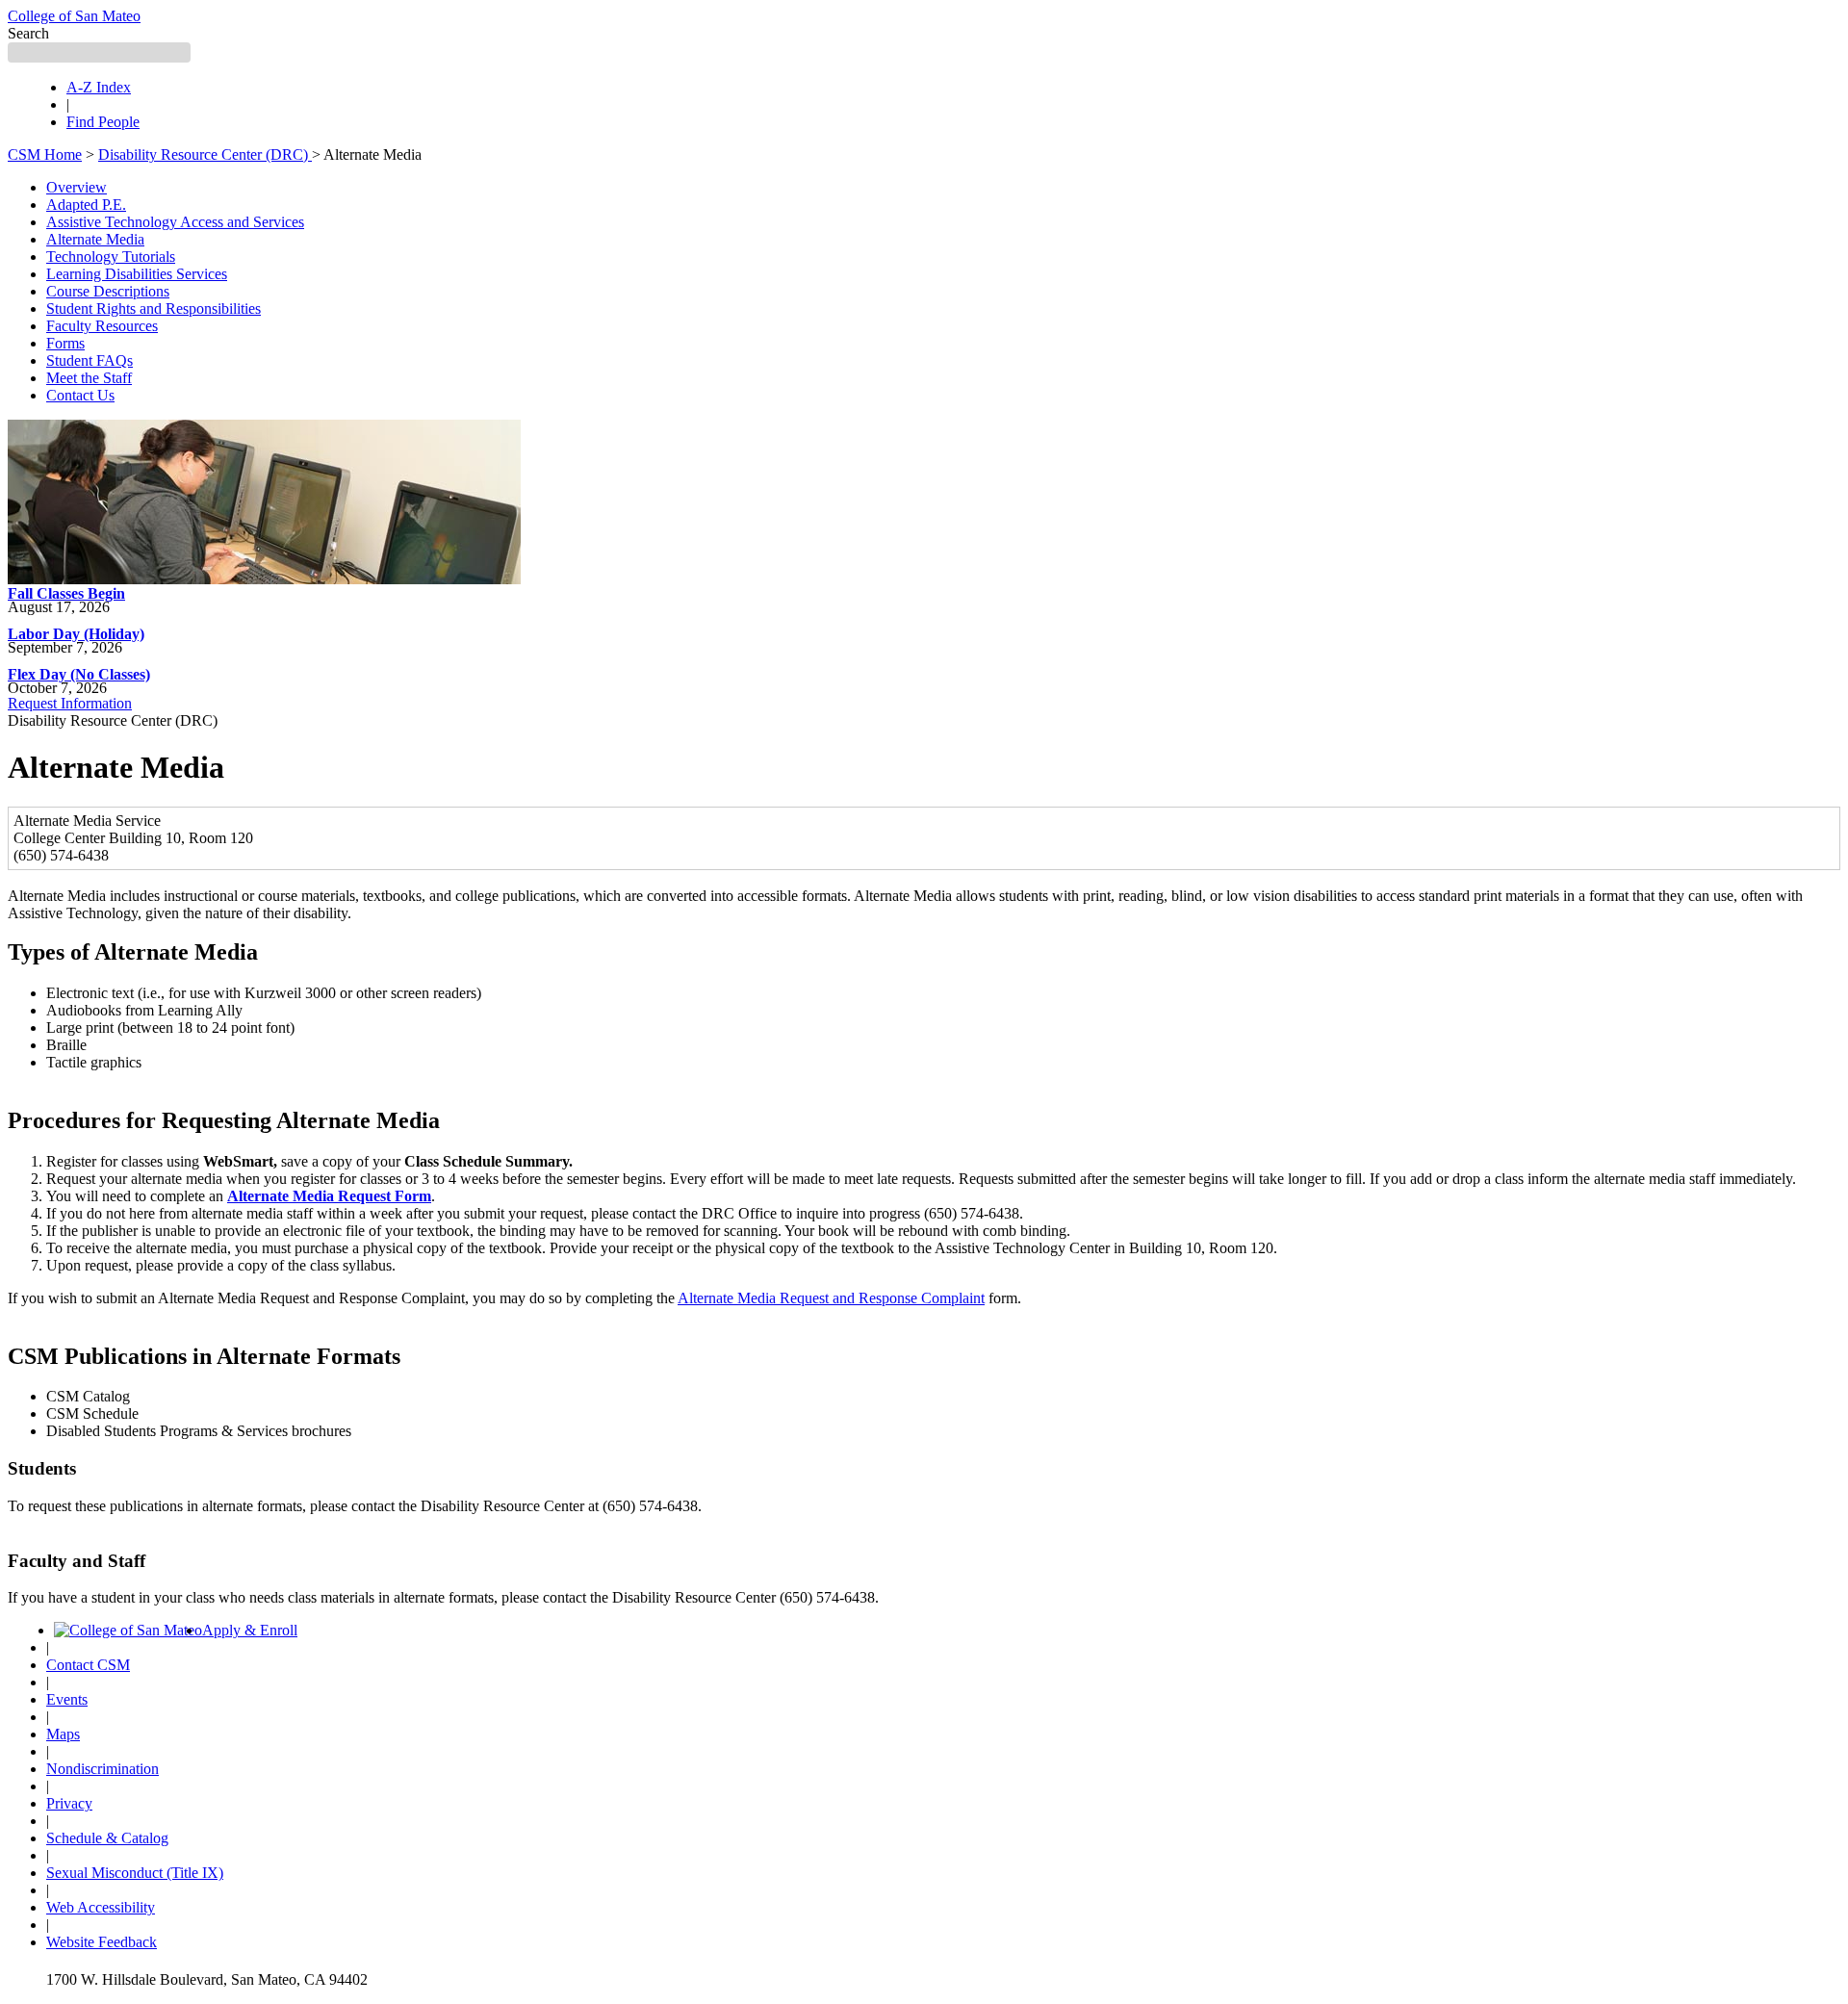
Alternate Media (95, 239)
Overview (77, 187)
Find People (103, 122)
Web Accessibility (101, 1907)
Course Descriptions (108, 291)
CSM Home (45, 154)
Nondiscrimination (103, 1769)
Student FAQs (90, 360)
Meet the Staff (89, 378)
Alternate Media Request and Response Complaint (831, 1298)
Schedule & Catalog (107, 1838)
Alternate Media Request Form (329, 1196)
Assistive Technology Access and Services (175, 222)
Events (67, 1699)
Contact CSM (88, 1665)
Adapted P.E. (86, 205)
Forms (65, 343)
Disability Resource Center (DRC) (205, 154)
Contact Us (80, 395)
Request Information (70, 703)
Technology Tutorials (111, 257)
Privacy (69, 1803)
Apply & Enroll (250, 1630)
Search (28, 33)
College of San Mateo (74, 16)
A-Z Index (99, 87)
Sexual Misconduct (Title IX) (135, 1873)
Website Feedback (102, 1942)
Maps (63, 1734)
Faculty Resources (102, 326)
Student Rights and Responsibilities (154, 308)
